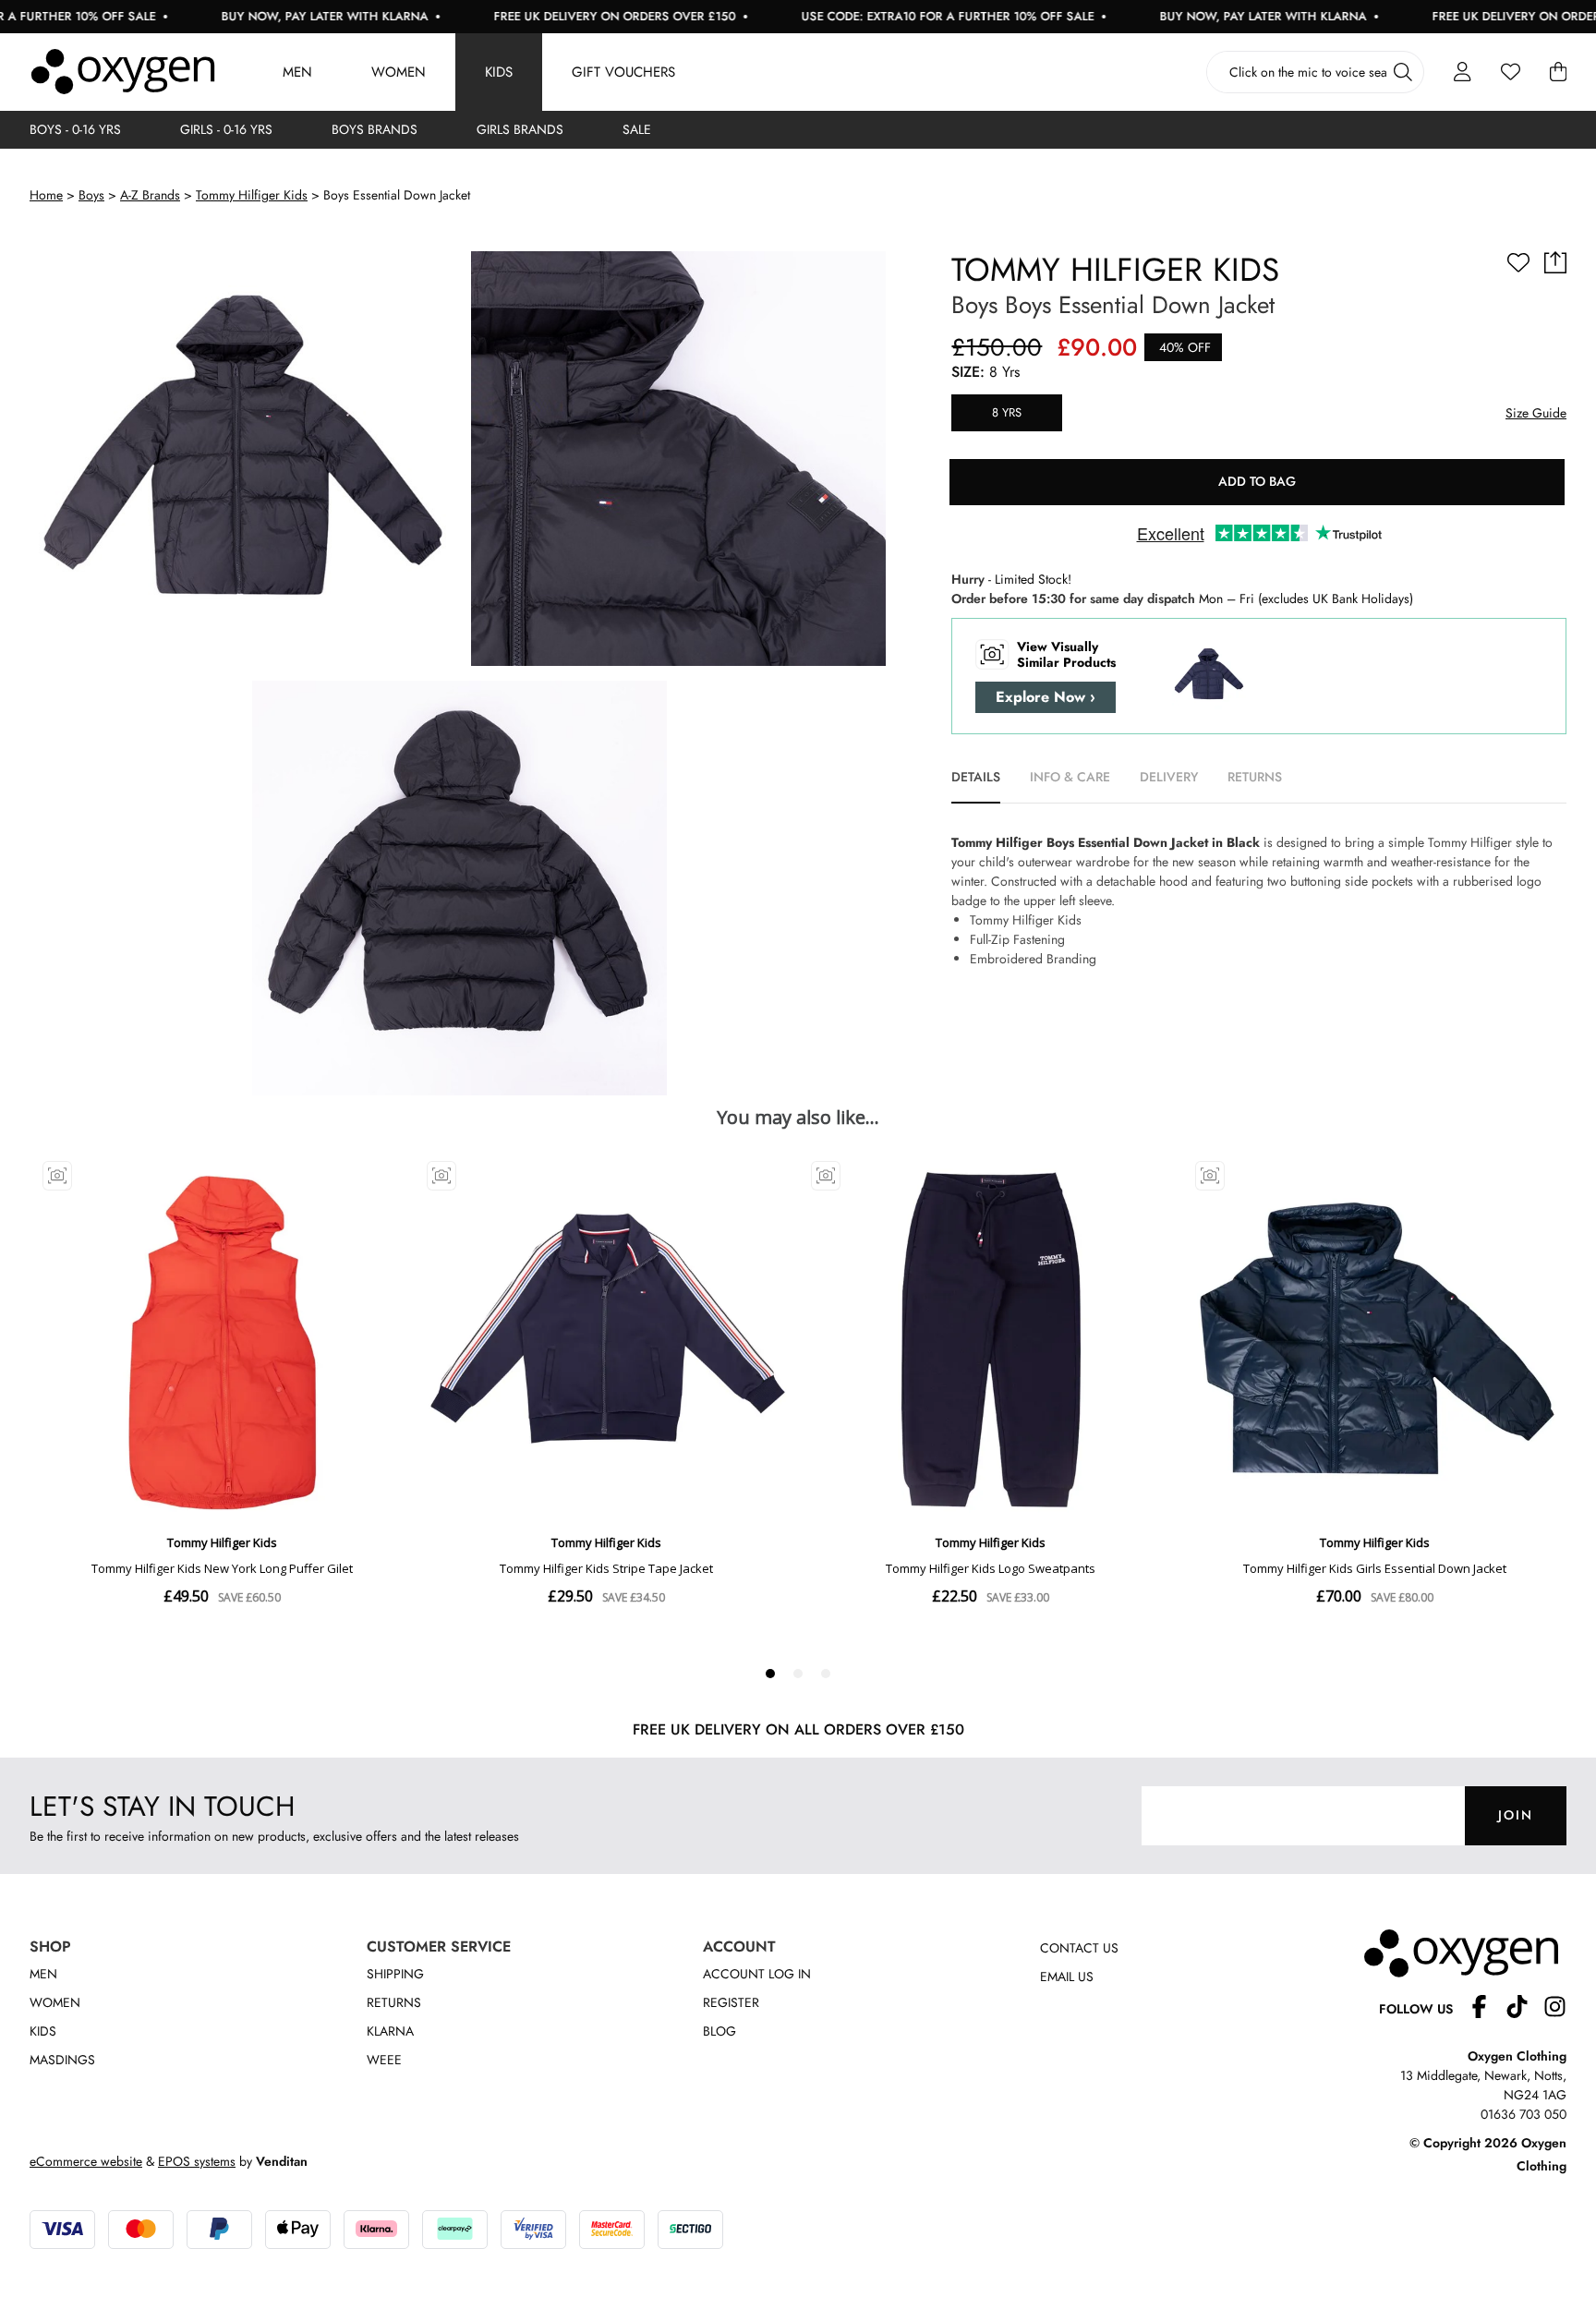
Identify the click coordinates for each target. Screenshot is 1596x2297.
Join (1516, 1815)
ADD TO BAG (1257, 481)
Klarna (390, 2031)
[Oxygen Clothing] (123, 72)
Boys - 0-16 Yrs (75, 129)
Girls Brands (520, 129)
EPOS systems (197, 2161)
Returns (394, 2002)
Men (297, 72)
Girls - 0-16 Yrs (226, 129)
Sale (637, 129)
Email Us (1067, 1977)
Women (399, 72)
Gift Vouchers (623, 72)
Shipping (395, 1974)
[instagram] (1555, 2009)
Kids (499, 72)
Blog (719, 2031)
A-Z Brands (150, 195)
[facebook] (1487, 2009)
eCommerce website (86, 2161)
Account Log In (757, 1974)
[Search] (1403, 72)
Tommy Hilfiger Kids (252, 195)
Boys (91, 195)
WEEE (384, 2060)
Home (46, 195)
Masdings (62, 2060)
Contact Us (1079, 1948)
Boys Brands (375, 129)
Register (731, 2002)
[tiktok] (1524, 2009)
